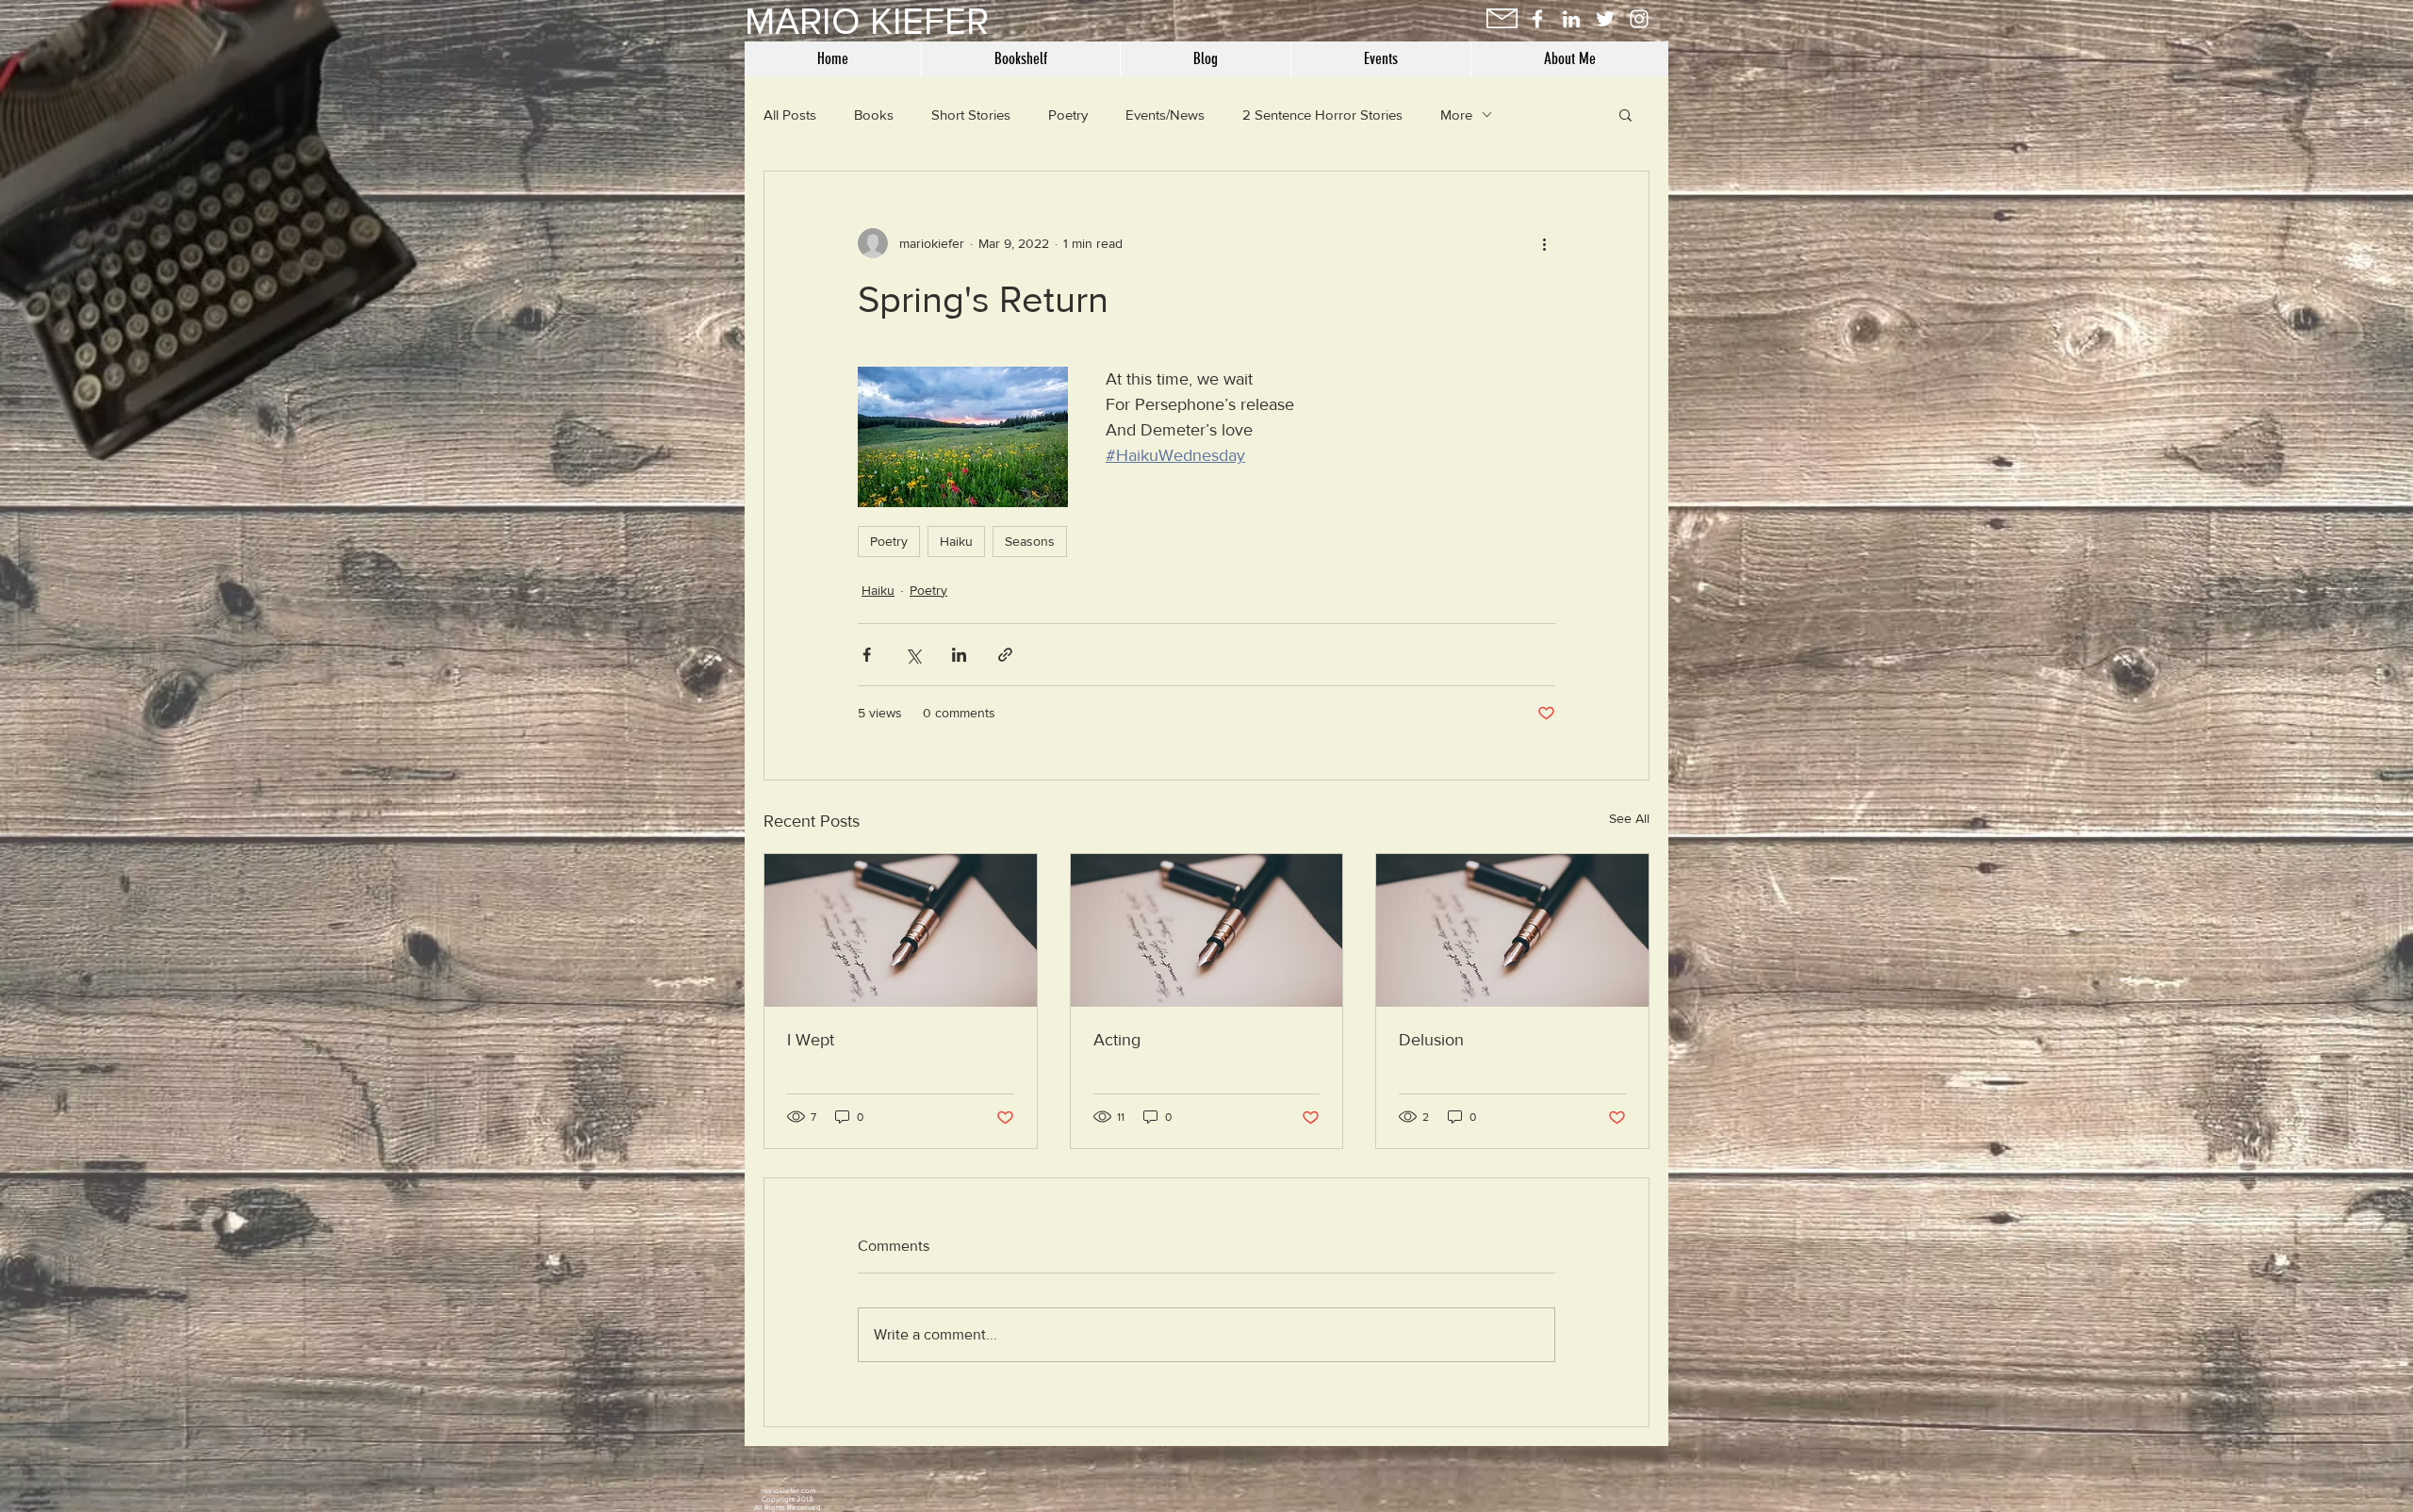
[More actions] (1544, 243)
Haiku (956, 541)
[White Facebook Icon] (1537, 19)
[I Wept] (901, 930)
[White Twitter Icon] (1605, 19)
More (1456, 115)
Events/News (1165, 115)
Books (874, 115)
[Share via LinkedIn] (959, 655)
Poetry (1068, 115)
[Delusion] (1512, 930)
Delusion (1431, 1040)
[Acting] (1207, 930)
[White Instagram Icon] (1639, 19)
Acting (1117, 1040)
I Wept (811, 1040)
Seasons (1030, 541)
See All (1629, 818)
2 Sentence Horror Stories (1322, 115)
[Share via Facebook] (867, 655)
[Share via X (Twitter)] (913, 655)
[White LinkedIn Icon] (1571, 19)
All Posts (790, 115)
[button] (1625, 114)
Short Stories (971, 115)
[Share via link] (1005, 655)
